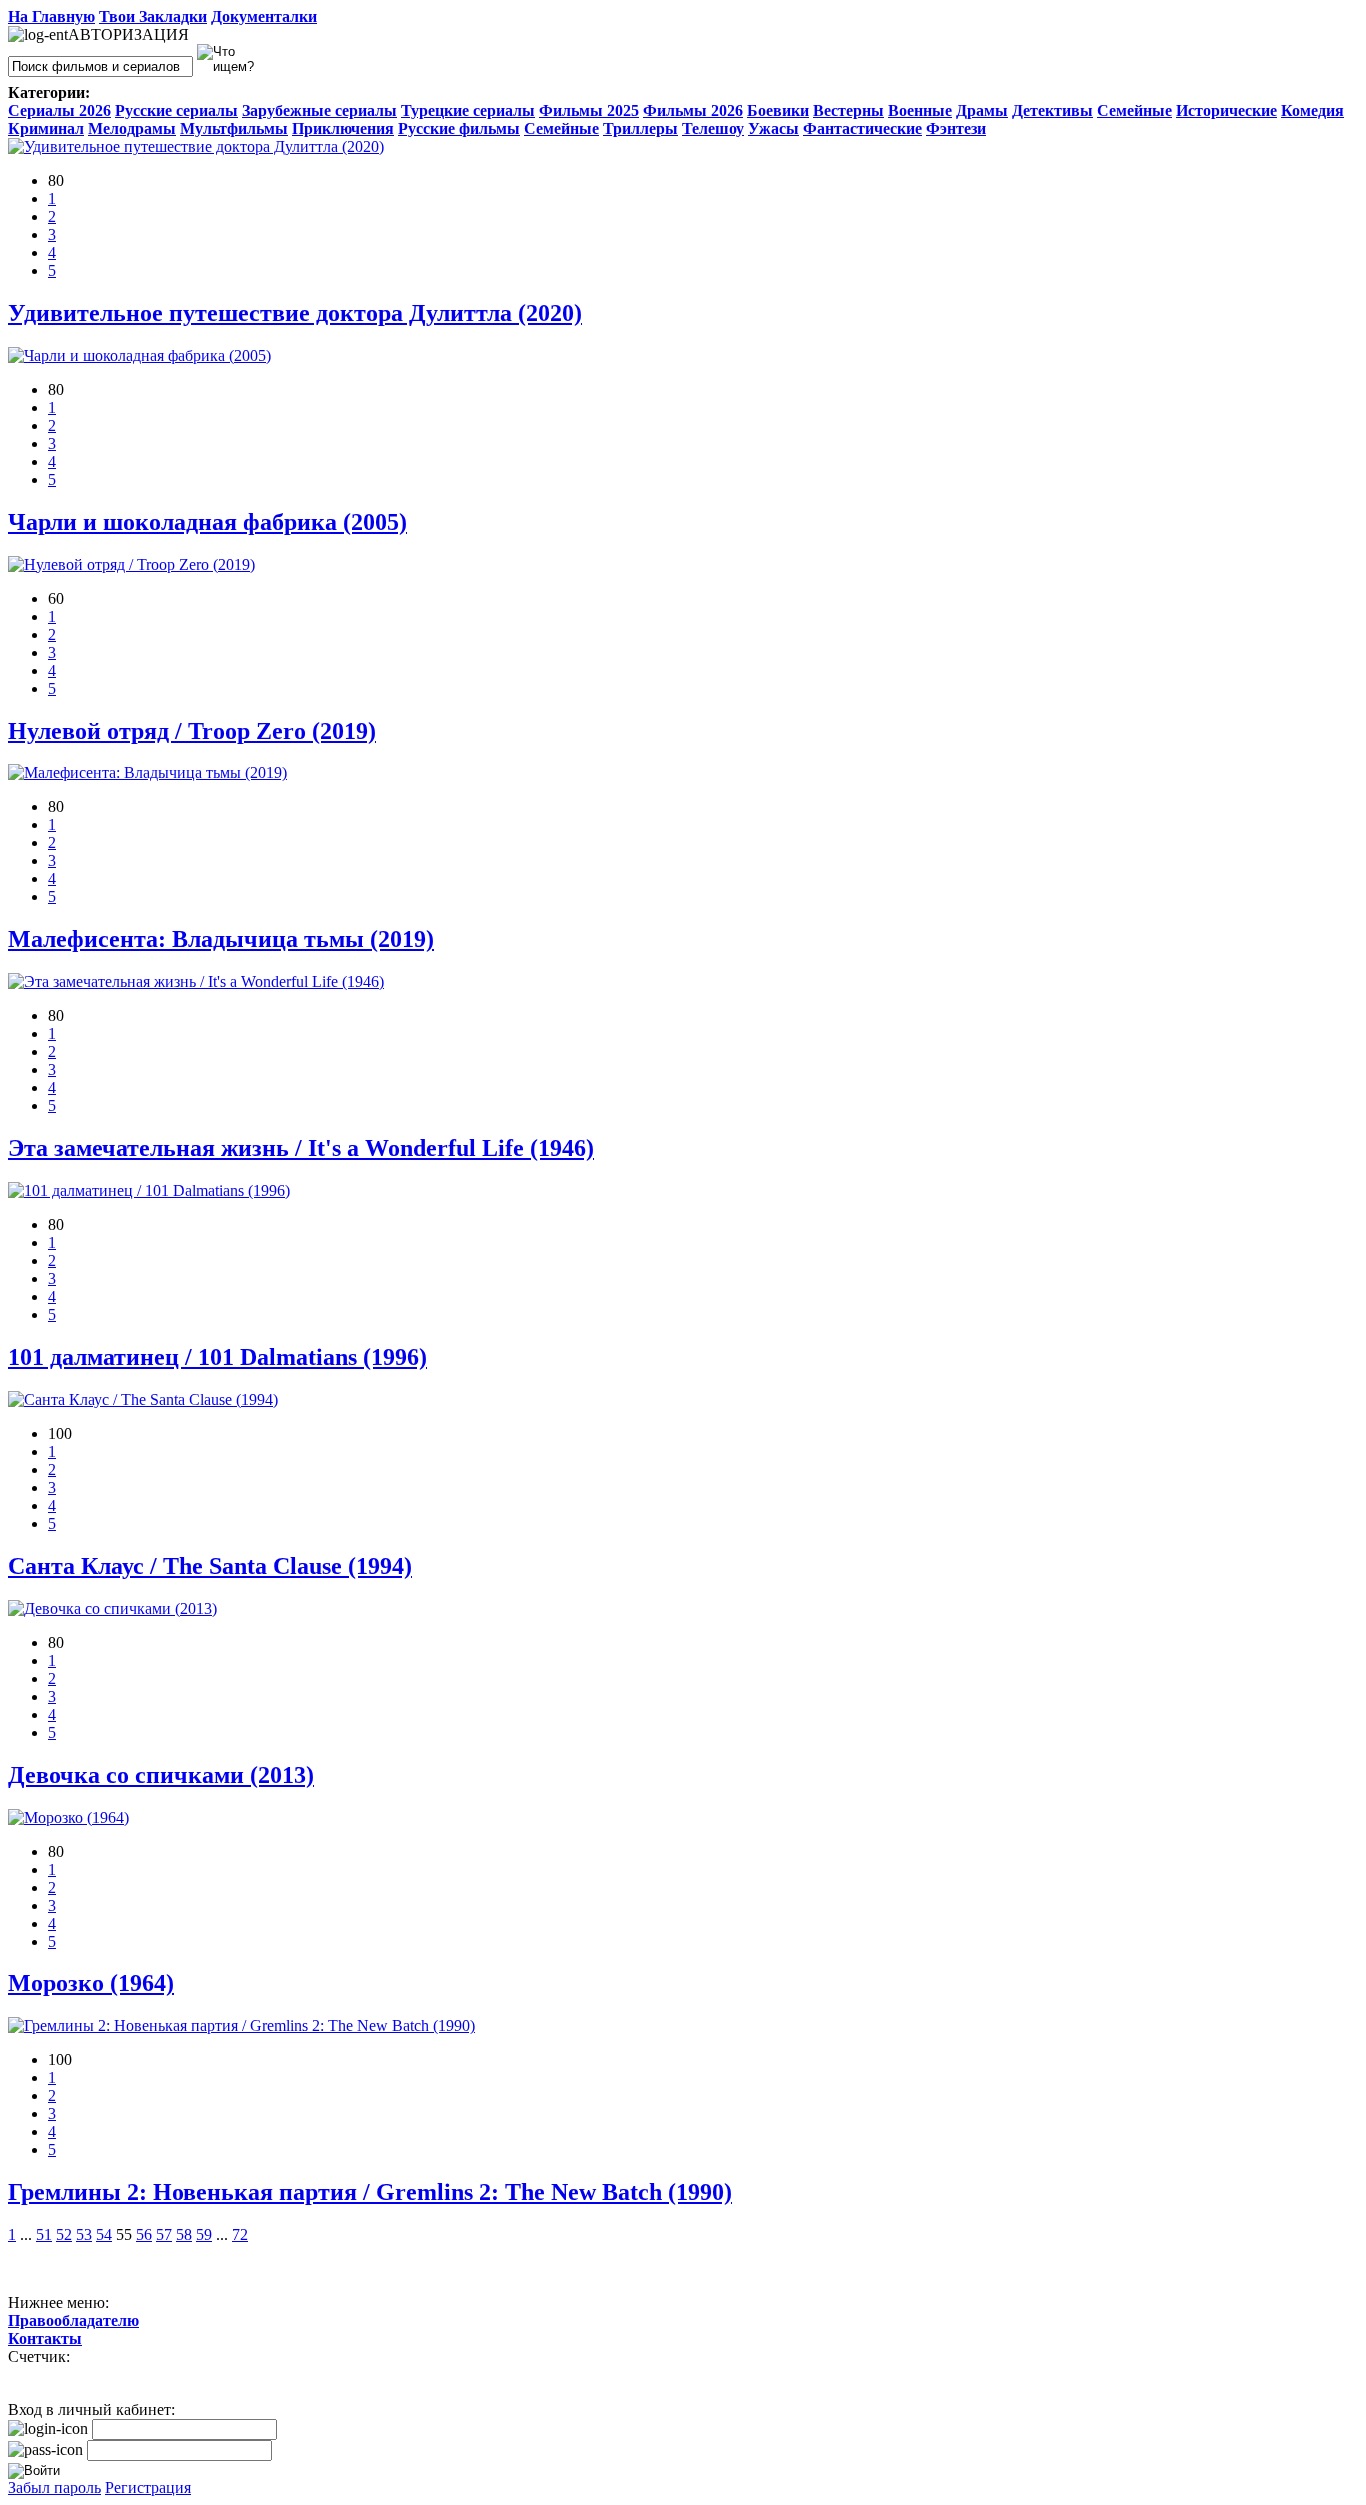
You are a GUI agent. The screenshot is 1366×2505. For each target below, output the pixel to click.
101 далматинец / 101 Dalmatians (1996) (217, 1357)
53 (84, 2234)
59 (204, 2234)
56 (144, 2234)
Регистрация (148, 2487)
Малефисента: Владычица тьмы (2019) (221, 939)
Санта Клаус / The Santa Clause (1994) (210, 1566)
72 (240, 2234)
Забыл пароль (54, 2487)
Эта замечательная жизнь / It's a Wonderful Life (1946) (301, 1148)
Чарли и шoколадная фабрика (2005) (207, 522)
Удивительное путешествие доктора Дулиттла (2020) (295, 313)
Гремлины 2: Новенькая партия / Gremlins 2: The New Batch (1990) (370, 2192)
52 (64, 2234)
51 (44, 2234)
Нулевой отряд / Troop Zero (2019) (192, 731)
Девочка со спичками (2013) (161, 1775)
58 (184, 2234)
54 (104, 2234)
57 (164, 2234)
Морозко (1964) (91, 1983)
